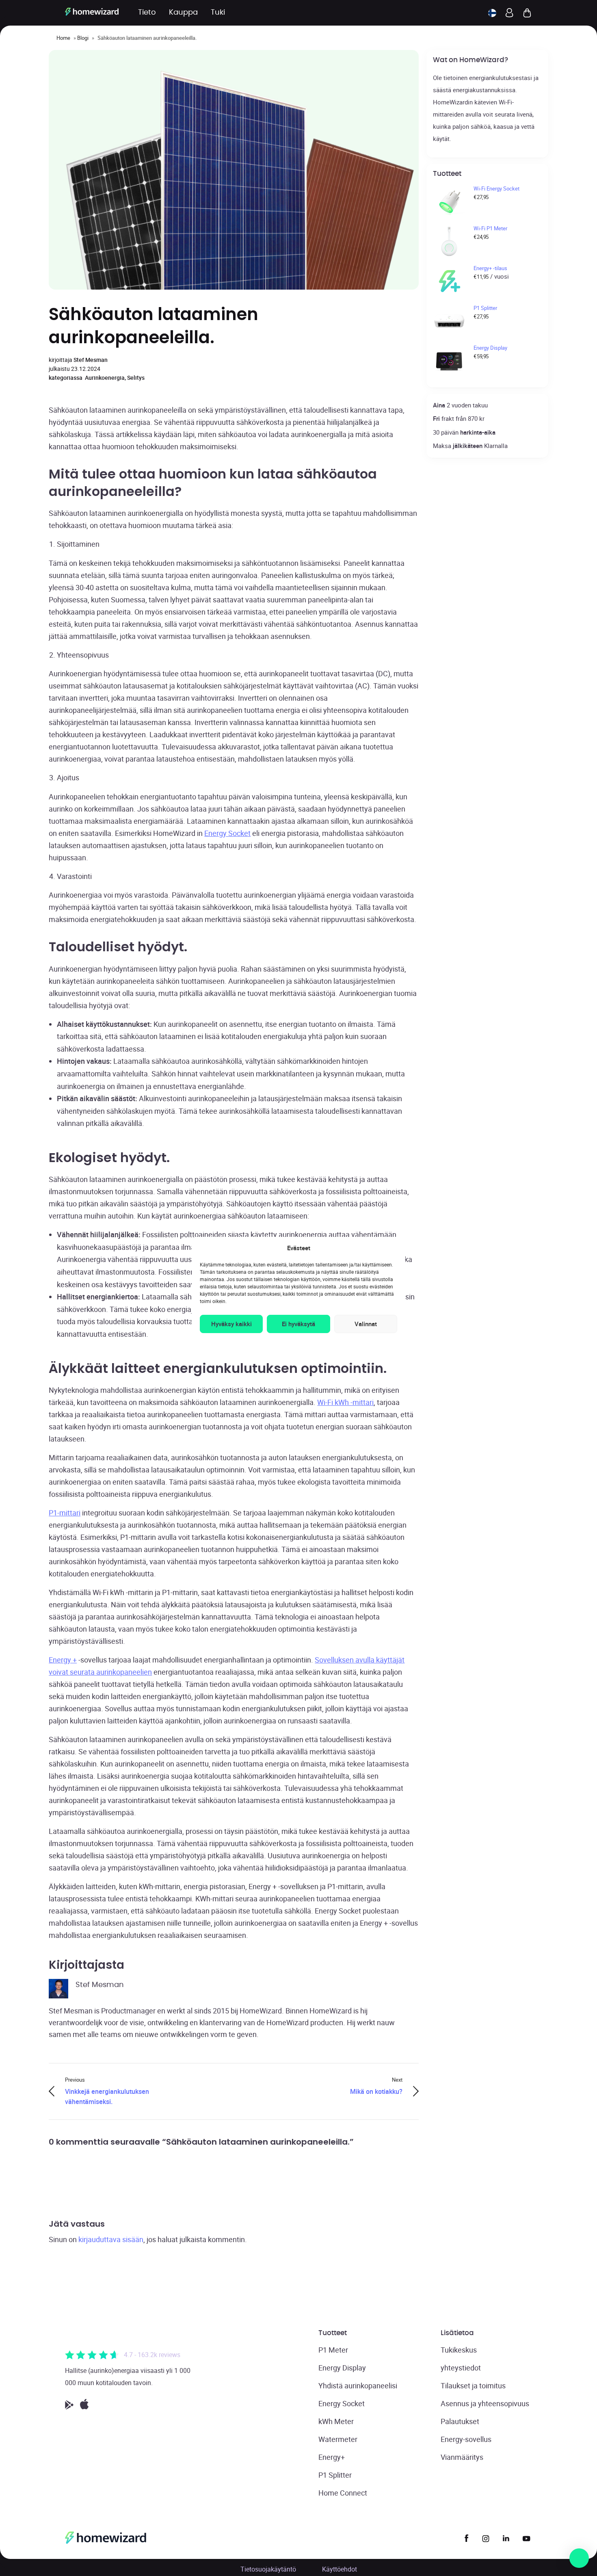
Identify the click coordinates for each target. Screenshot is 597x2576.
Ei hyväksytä (298, 1324)
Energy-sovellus (466, 2439)
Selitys (136, 378)
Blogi (83, 38)
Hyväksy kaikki (231, 1324)
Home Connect (343, 2493)
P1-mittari (65, 1513)
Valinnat (366, 1324)
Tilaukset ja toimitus (473, 2386)
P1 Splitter (335, 2475)
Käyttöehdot (340, 2569)
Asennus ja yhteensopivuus (485, 2403)
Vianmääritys (462, 2457)
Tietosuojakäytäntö (268, 2569)
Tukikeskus (459, 2350)
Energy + (63, 1660)
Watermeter (338, 2439)
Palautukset (460, 2421)
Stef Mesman (91, 360)
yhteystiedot (461, 2368)
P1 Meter (333, 2350)
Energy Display (342, 2368)
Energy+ (332, 2457)
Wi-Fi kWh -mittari (345, 1402)
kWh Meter (336, 2421)
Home (63, 38)
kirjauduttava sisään (111, 2239)
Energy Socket (227, 833)
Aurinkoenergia (105, 378)
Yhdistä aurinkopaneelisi (358, 2386)
